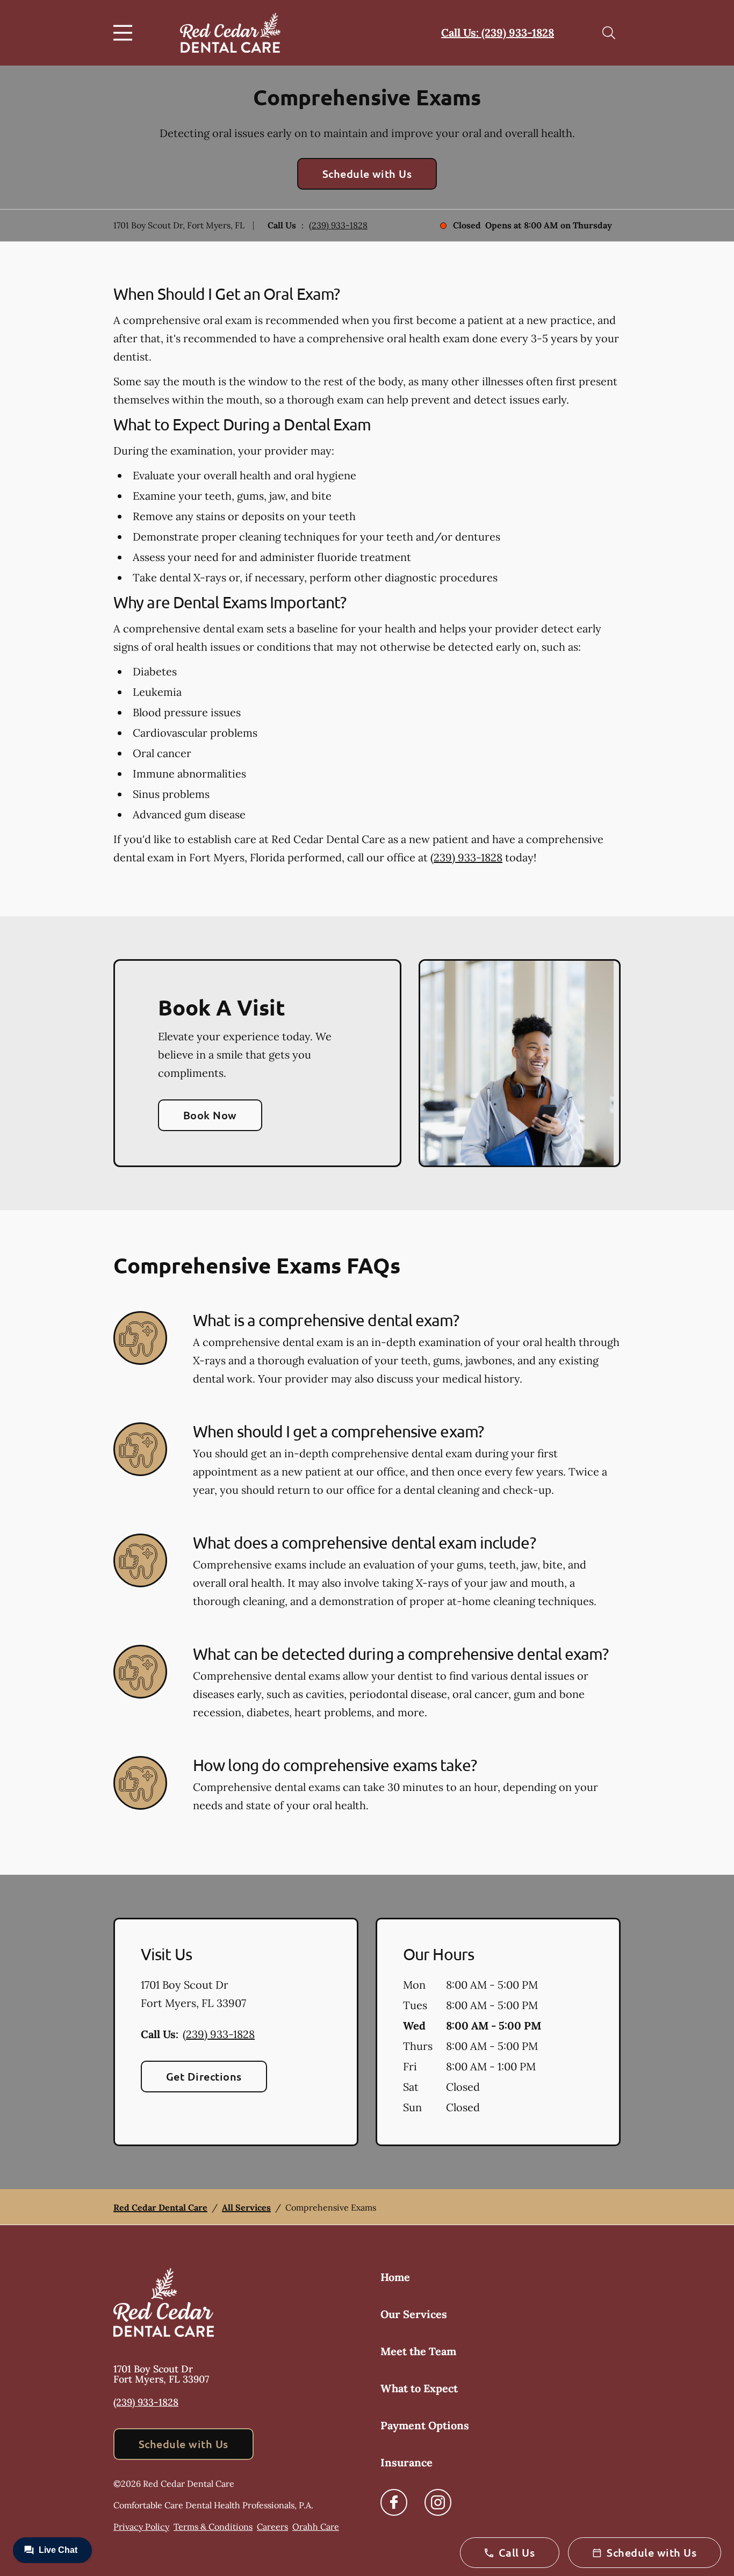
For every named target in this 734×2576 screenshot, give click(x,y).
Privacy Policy (141, 2527)
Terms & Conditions (213, 2527)
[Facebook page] (394, 2502)
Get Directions (204, 2076)
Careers (272, 2527)
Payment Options (425, 2425)
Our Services (414, 2314)
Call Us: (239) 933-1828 (498, 33)
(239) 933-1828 (338, 225)
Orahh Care (316, 2527)
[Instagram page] (438, 2502)
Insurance (406, 2462)
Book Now (210, 1115)
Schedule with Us (367, 174)
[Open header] (125, 33)
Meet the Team (418, 2351)
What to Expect (419, 2388)
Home (395, 2277)
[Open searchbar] (609, 33)
